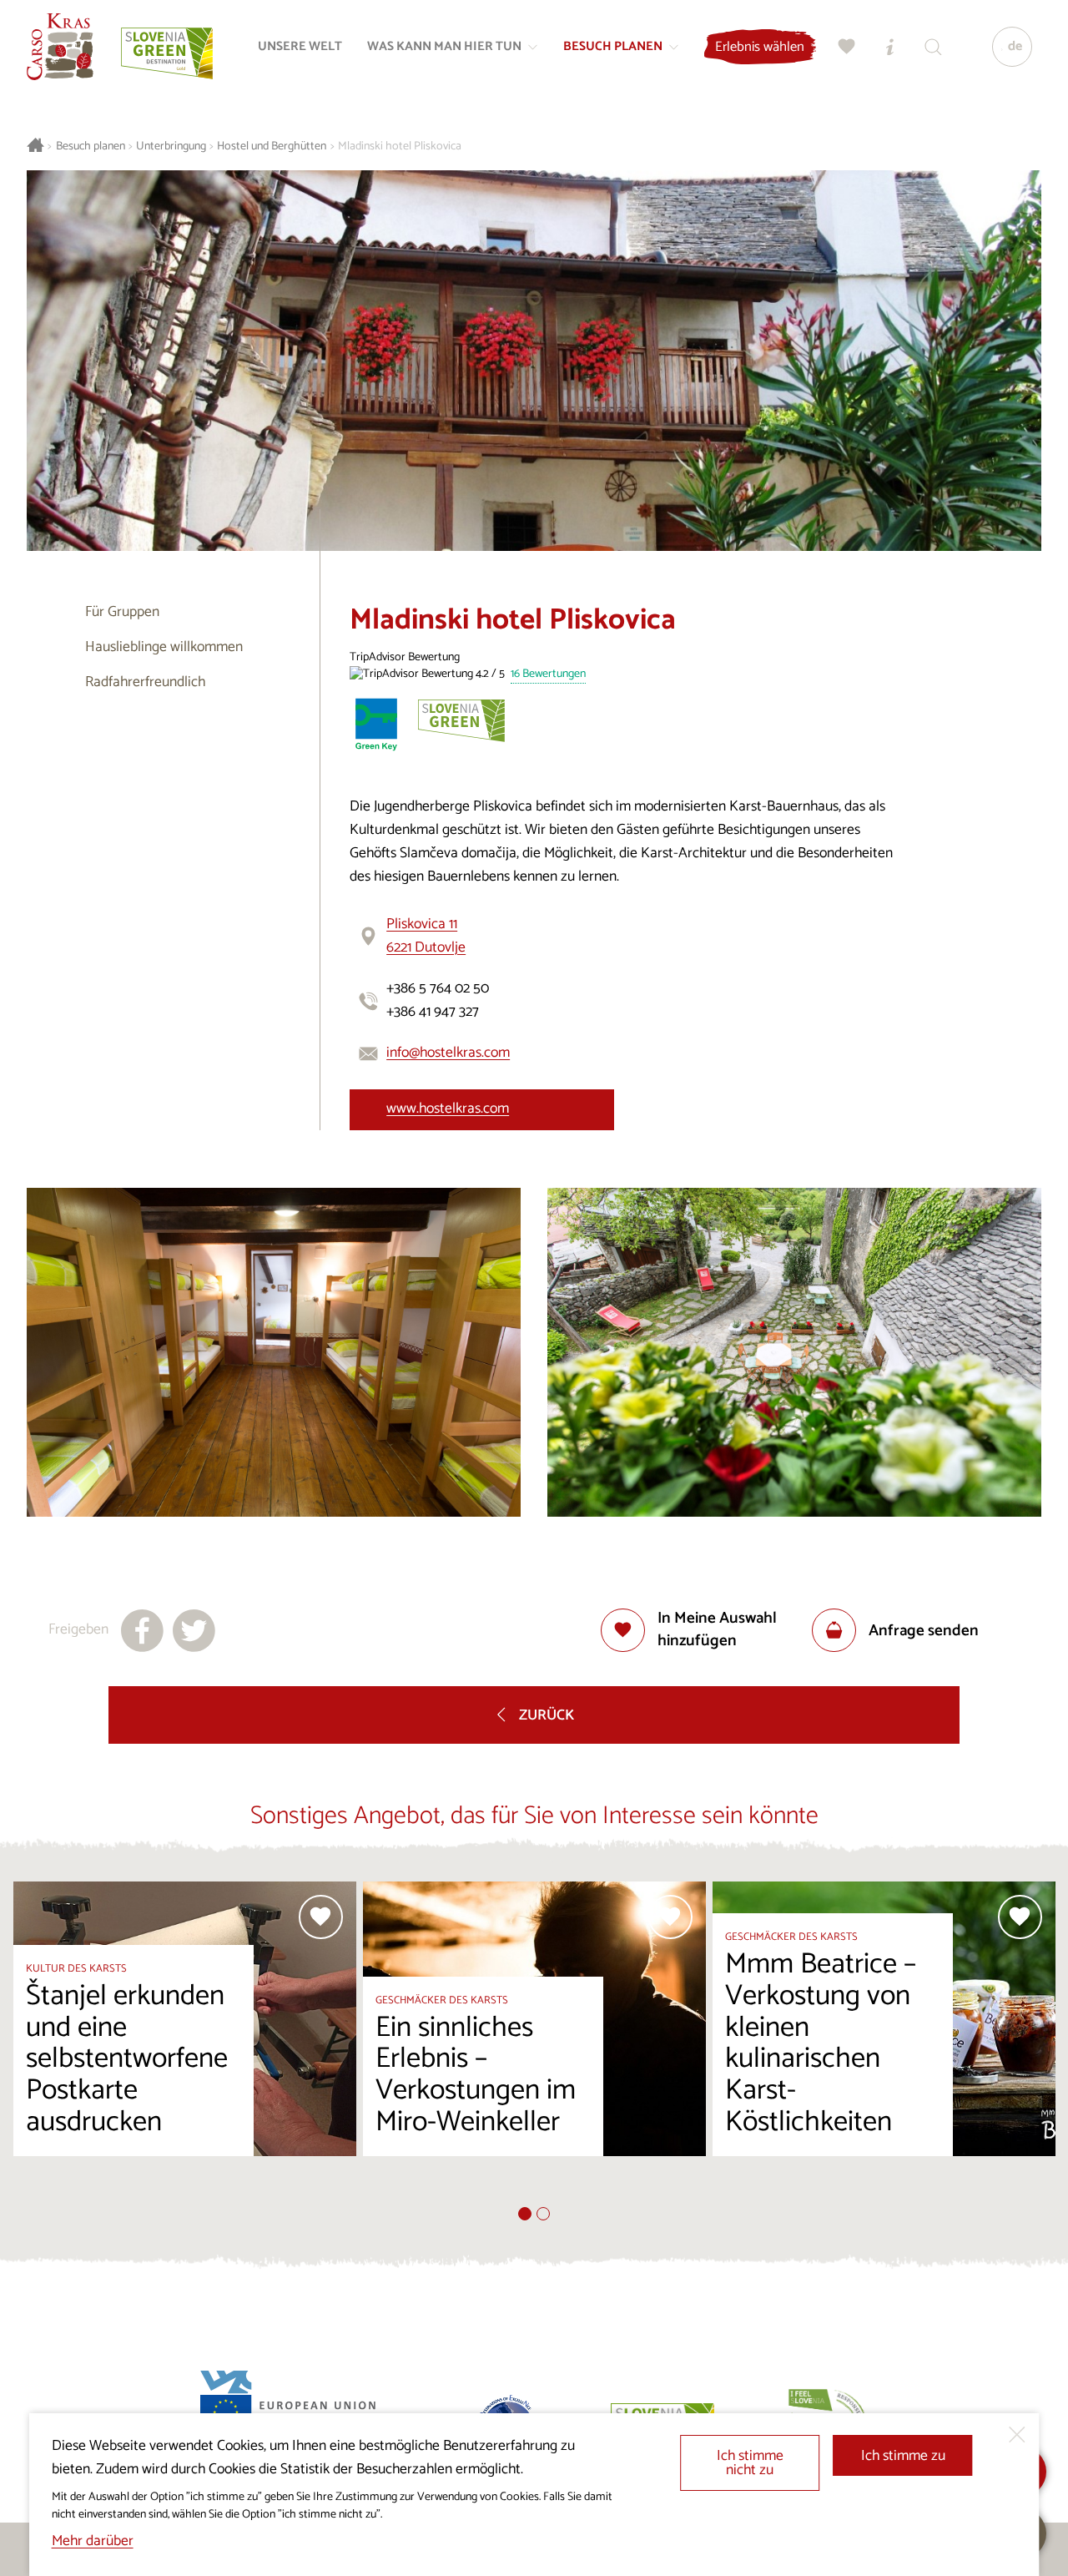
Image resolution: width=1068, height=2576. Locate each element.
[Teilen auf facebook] (142, 1631)
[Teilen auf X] (194, 1631)
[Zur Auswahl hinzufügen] (321, 1917)
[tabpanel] (185, 2044)
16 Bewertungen (548, 675)
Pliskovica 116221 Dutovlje (426, 936)
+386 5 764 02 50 (438, 989)
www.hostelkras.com (448, 1109)
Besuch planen (91, 146)
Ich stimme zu (903, 2456)
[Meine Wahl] (847, 47)
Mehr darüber (93, 2541)
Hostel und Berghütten (272, 146)
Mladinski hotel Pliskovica (400, 146)
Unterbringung (171, 146)
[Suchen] (934, 47)
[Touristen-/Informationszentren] (890, 47)
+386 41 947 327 (433, 1012)
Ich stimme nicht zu (750, 2464)
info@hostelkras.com (448, 1053)
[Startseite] (60, 47)
